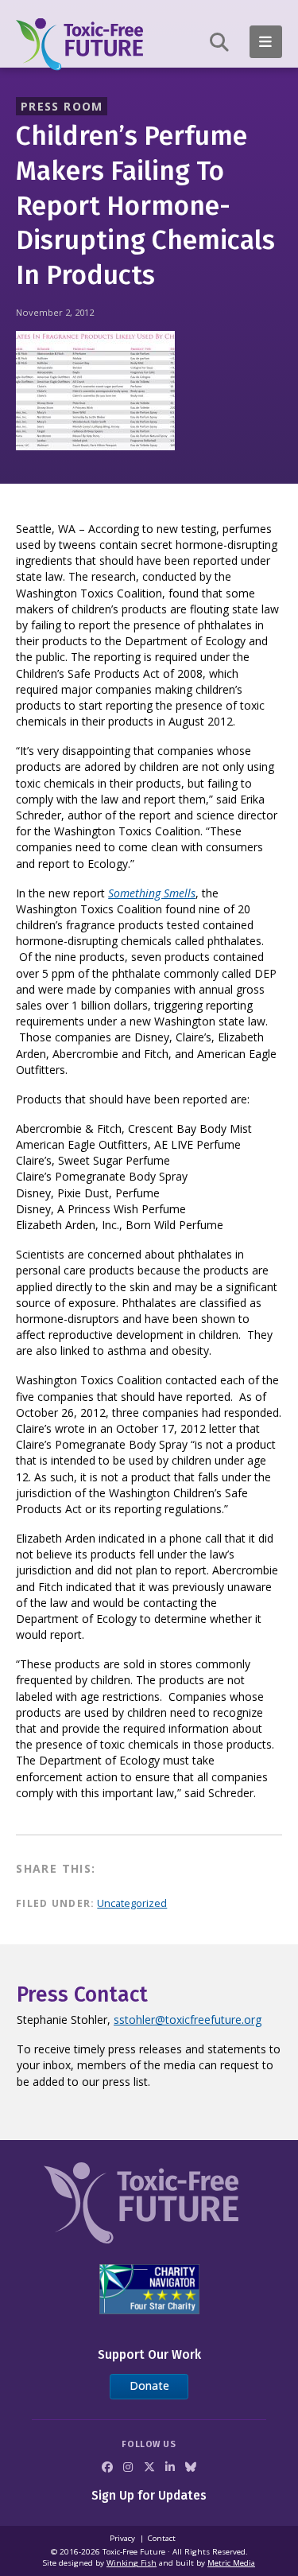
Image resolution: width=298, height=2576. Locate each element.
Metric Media (231, 2563)
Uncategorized (132, 1903)
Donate (149, 2385)
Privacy (122, 2538)
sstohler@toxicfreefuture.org (188, 2020)
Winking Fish (132, 2563)
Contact (162, 2538)
